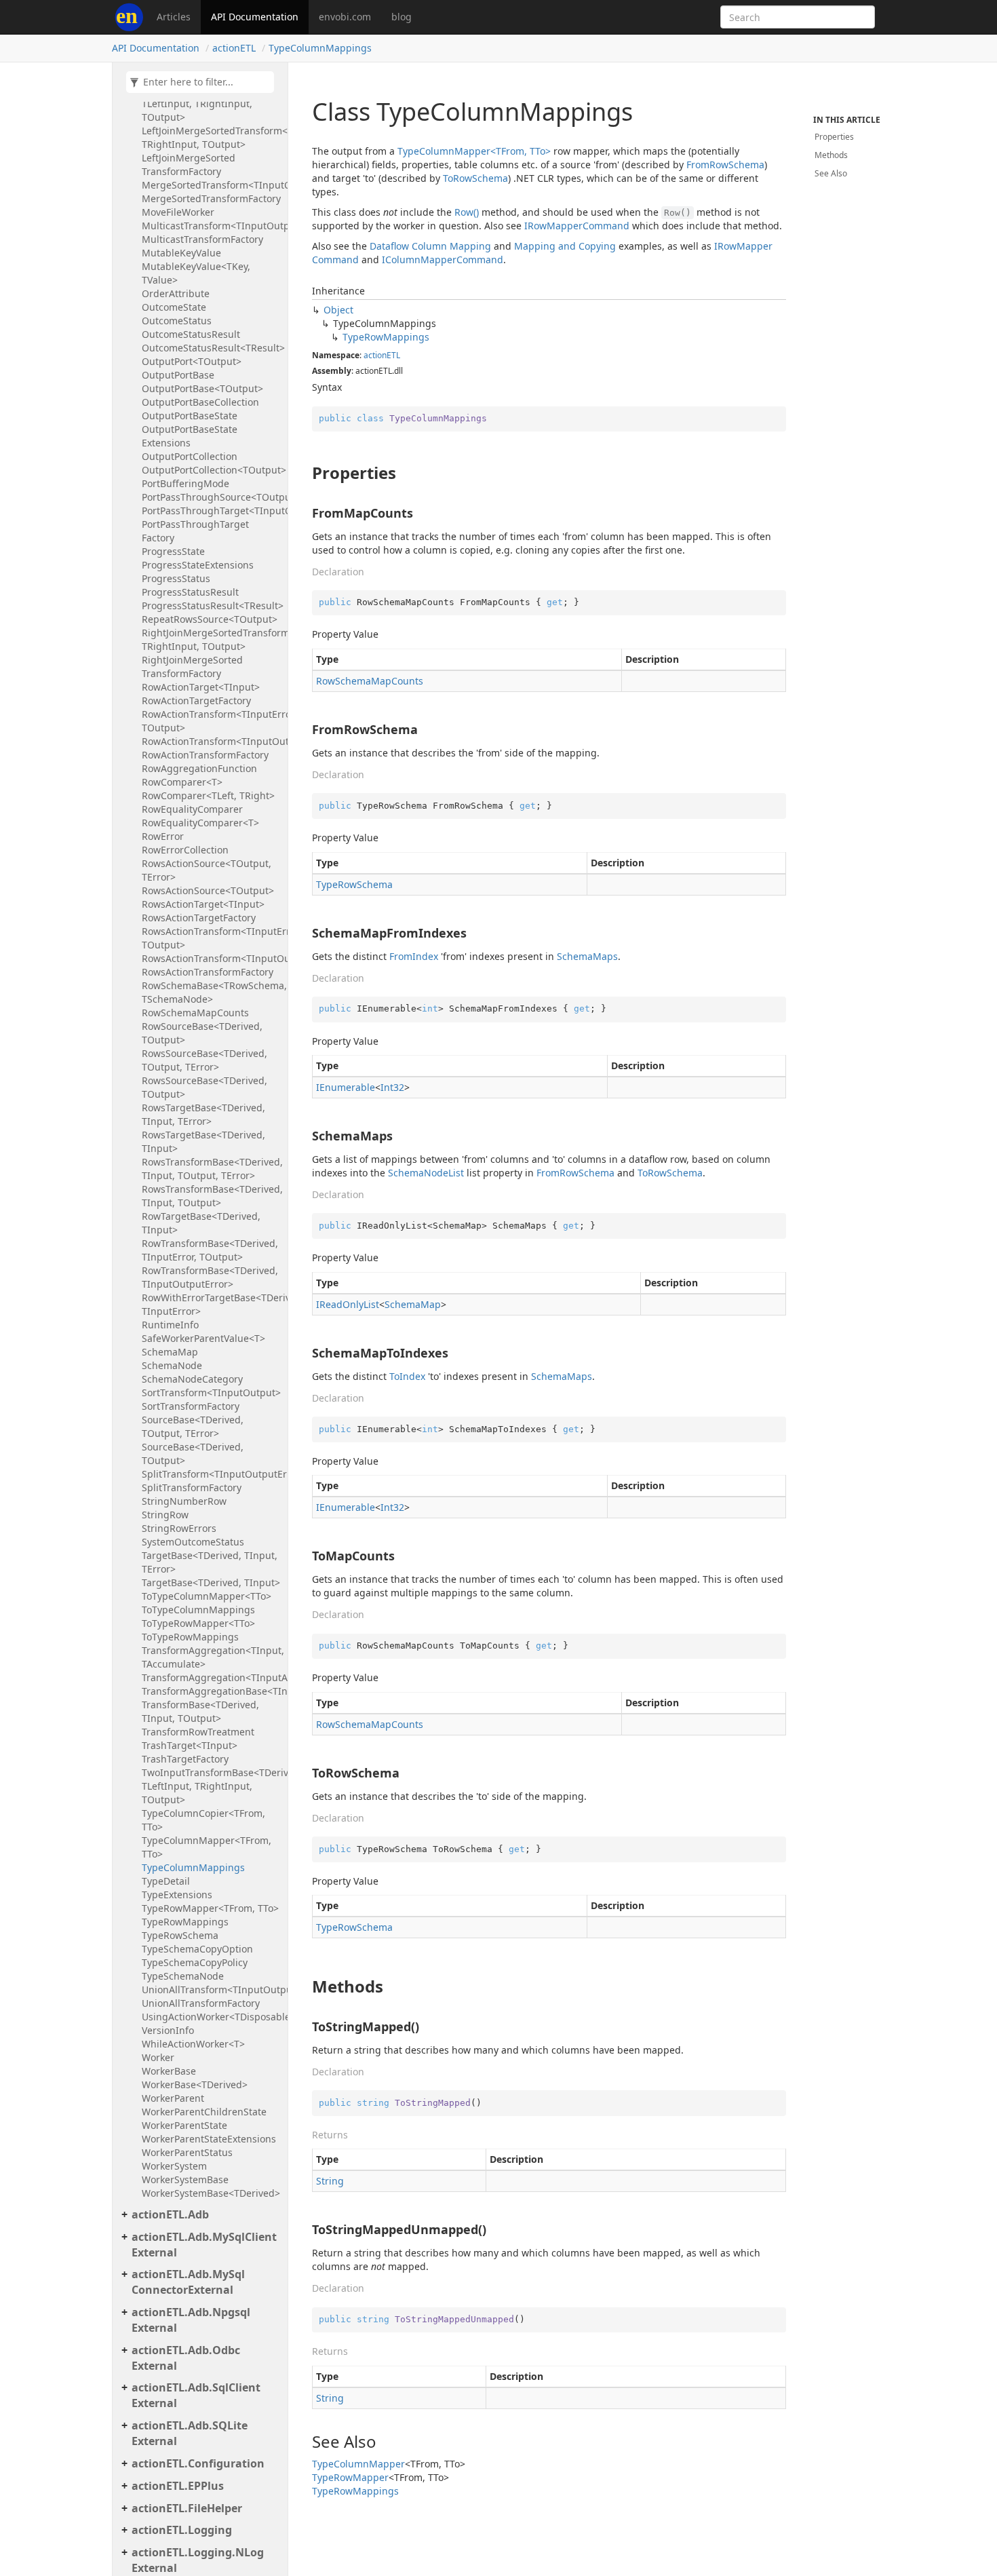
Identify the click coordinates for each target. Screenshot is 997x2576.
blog (402, 17)
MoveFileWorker (178, 212)
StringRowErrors (179, 1528)
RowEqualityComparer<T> (200, 823)
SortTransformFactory (191, 1406)
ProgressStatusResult (190, 592)
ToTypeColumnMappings (198, 1610)
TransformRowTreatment (198, 1732)
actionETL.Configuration (198, 2463)
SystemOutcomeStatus (193, 1542)
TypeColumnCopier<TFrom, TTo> (203, 1820)
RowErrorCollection (185, 850)
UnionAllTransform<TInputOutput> (211, 1989)
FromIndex (414, 956)
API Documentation (255, 17)
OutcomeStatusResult (191, 334)
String (330, 2181)
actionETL (234, 48)
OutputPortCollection (190, 456)
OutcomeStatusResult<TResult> (211, 348)
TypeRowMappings (185, 1922)
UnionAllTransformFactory (201, 2003)
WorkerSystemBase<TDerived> (211, 2193)
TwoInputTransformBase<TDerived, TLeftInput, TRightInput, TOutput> (211, 1786)
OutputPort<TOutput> (192, 361)
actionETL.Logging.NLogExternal (198, 2560)
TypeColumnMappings (320, 48)
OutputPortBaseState (190, 416)
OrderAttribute (176, 293)
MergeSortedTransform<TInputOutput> (211, 185)
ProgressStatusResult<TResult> (211, 605)
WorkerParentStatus (187, 2152)
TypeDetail (166, 1881)
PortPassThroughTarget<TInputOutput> (211, 511)
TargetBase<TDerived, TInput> (211, 1582)
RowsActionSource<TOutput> (208, 890)
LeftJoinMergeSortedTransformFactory (189, 165)
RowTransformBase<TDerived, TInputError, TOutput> (210, 1250)
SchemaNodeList (426, 1173)
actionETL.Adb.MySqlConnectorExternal (188, 2282)
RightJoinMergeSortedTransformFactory (192, 667)
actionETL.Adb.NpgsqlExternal (191, 2320)
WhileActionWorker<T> (193, 2044)
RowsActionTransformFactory (208, 972)
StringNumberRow (184, 1501)
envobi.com (345, 17)
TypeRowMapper (350, 2477)
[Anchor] (305, 473)
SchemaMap (170, 1352)
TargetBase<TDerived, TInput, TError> (210, 1562)
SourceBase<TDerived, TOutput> (193, 1454)
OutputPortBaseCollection (200, 402)
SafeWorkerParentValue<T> (203, 1338)
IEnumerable (346, 1087)
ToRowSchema (475, 178)
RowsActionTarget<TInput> (203, 904)
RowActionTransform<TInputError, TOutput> (211, 721)
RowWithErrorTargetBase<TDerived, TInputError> (211, 1304)
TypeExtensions (177, 1895)
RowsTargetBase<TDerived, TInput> (203, 1141)
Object (338, 310)
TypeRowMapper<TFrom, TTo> (210, 1908)
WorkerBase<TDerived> (195, 2084)
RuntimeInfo (170, 1325)
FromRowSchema (725, 165)
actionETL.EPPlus (178, 2486)
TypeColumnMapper (358, 2464)
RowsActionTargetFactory (199, 918)
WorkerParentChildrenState (204, 2112)
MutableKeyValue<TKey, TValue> (196, 273)
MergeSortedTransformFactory (211, 198)
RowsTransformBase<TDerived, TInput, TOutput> (211, 1196)
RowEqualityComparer (192, 809)
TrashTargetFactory (185, 1759)
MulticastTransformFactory (202, 239)
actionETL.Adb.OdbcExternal (186, 2358)
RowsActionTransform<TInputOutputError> (211, 958)
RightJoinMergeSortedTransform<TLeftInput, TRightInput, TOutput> (211, 639)
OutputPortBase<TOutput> (202, 388)
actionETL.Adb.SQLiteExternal (190, 2433)
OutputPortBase (178, 375)
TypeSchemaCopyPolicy (195, 1962)
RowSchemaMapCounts (195, 1013)
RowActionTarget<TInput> (201, 687)
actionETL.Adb (170, 2214)
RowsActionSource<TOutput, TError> (207, 870)
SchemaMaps (587, 956)
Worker (158, 2057)
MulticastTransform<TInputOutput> (211, 226)
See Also (831, 173)
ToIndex (407, 1376)
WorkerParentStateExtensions (209, 2139)
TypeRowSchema (180, 1935)
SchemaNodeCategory (192, 1379)
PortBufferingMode (185, 483)
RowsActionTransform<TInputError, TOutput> (211, 938)
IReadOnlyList (348, 1304)
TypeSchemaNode (183, 1976)
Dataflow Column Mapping (430, 246)
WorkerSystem (174, 2166)
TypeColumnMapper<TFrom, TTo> (207, 1847)
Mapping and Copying (565, 246)
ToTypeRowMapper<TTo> (198, 1623)
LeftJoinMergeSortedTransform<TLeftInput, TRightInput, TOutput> (211, 137)
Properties (834, 137)
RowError (163, 836)
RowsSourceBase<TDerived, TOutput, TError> (204, 1060)
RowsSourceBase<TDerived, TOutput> (204, 1087)
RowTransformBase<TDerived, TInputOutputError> (210, 1277)
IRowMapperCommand (577, 226)
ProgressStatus (176, 578)
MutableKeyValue (181, 253)
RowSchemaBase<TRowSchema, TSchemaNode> (211, 992)
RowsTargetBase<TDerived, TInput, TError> (203, 1114)
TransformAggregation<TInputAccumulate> (211, 1677)
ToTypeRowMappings (190, 1637)
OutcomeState (174, 307)
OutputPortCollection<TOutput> (211, 470)
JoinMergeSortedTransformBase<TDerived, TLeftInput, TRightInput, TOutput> (211, 103)
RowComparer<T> (182, 782)
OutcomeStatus (177, 321)
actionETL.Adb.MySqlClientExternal (204, 2245)
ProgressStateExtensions (198, 565)
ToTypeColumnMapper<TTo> (207, 1596)
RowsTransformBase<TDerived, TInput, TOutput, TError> (211, 1169)
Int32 (392, 1087)
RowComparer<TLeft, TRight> (208, 795)
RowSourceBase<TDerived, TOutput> (202, 1033)
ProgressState (173, 551)
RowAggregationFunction (199, 768)
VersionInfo (168, 2030)
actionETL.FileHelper (187, 2508)
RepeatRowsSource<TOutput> (210, 619)
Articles (174, 17)
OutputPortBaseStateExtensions (190, 436)
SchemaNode (172, 1365)
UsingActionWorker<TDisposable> (211, 2017)
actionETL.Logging (182, 2530)
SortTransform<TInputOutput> (211, 1392)
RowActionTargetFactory (196, 700)
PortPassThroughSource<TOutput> (211, 497)
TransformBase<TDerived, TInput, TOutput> (200, 1711)
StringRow (165, 1515)
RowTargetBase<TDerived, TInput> (201, 1223)
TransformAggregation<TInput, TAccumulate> (211, 1657)
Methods (831, 155)
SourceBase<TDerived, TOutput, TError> (193, 1426)
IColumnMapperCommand (443, 259)
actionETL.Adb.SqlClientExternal (196, 2395)
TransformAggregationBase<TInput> (211, 1691)
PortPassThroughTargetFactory (195, 531)
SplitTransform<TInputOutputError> (211, 1474)
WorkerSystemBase (185, 2179)
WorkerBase (169, 2071)
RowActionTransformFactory (205, 755)
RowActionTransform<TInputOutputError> (211, 741)
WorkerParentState (184, 2125)
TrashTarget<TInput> (190, 1745)
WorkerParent (173, 2098)
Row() (467, 212)
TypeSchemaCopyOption (197, 1949)
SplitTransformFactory (192, 1487)
